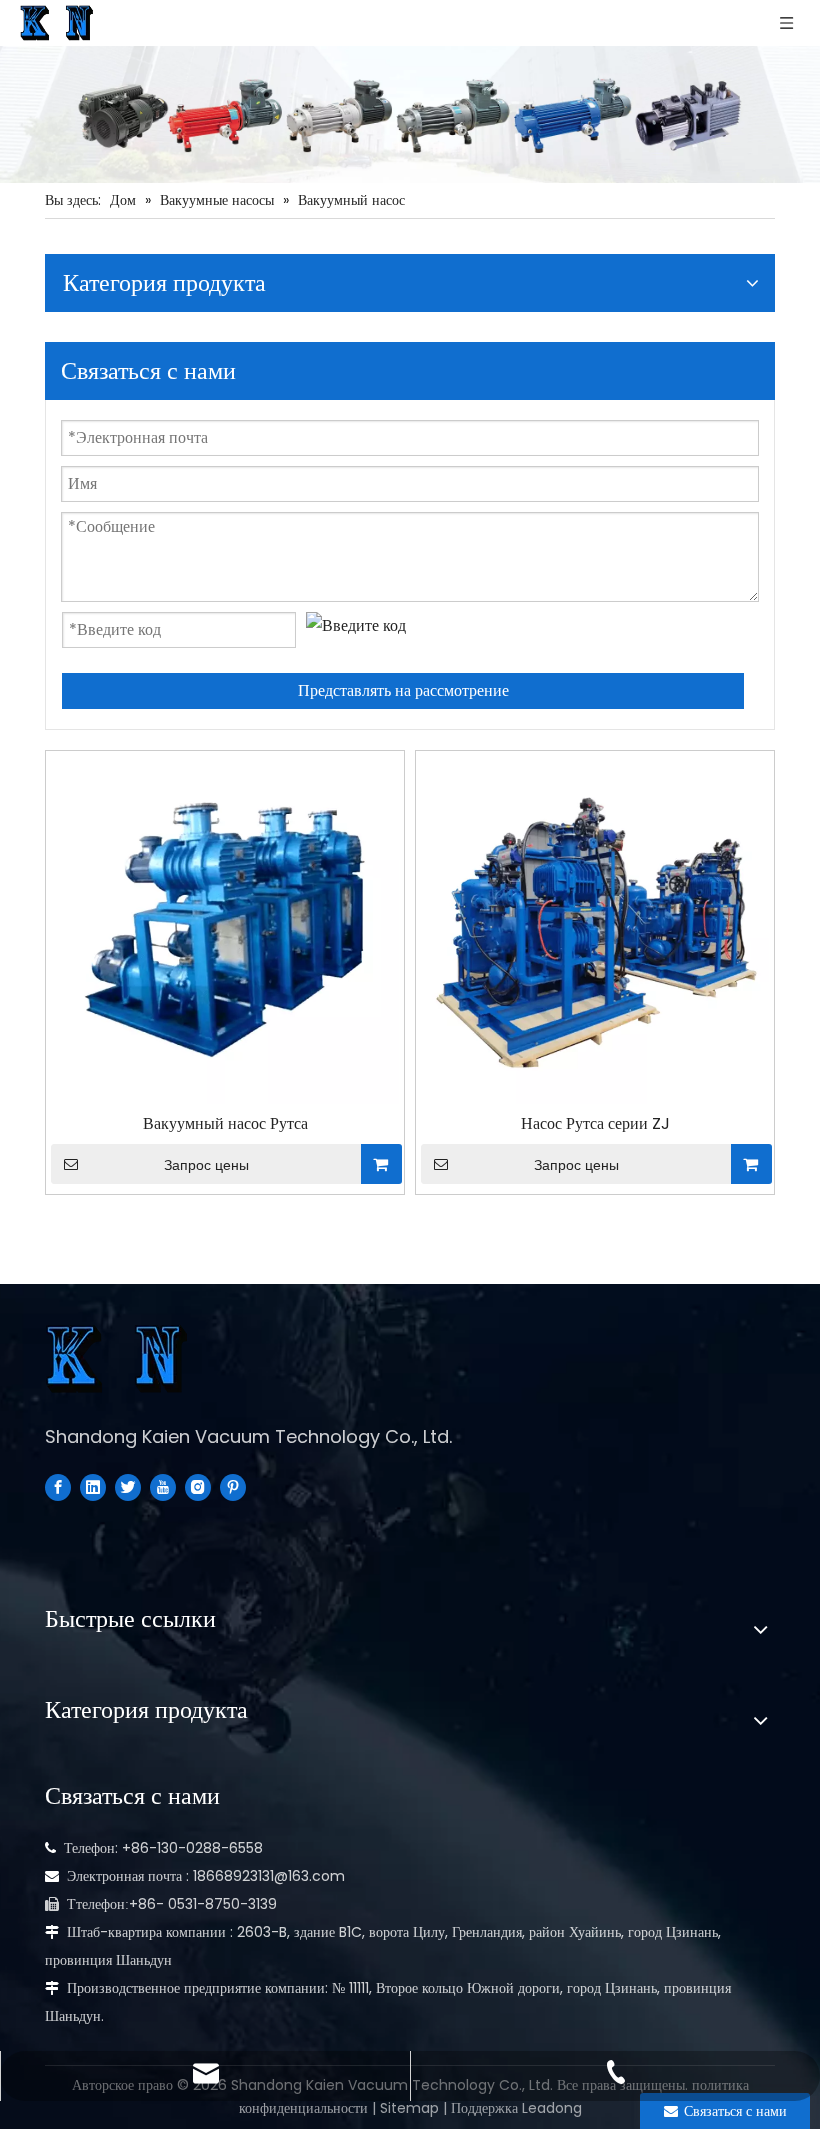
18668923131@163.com (269, 1876)
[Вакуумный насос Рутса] (225, 928)
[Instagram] (198, 1486)
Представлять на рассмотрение (403, 690)
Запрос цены (206, 1165)
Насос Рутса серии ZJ (595, 1124)
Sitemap (409, 2108)
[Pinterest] (233, 1486)
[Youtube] (163, 1486)
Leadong (552, 2108)
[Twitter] (128, 1486)
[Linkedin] (93, 1486)
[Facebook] (58, 1486)
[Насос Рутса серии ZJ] (595, 928)
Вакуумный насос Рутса (225, 1124)
